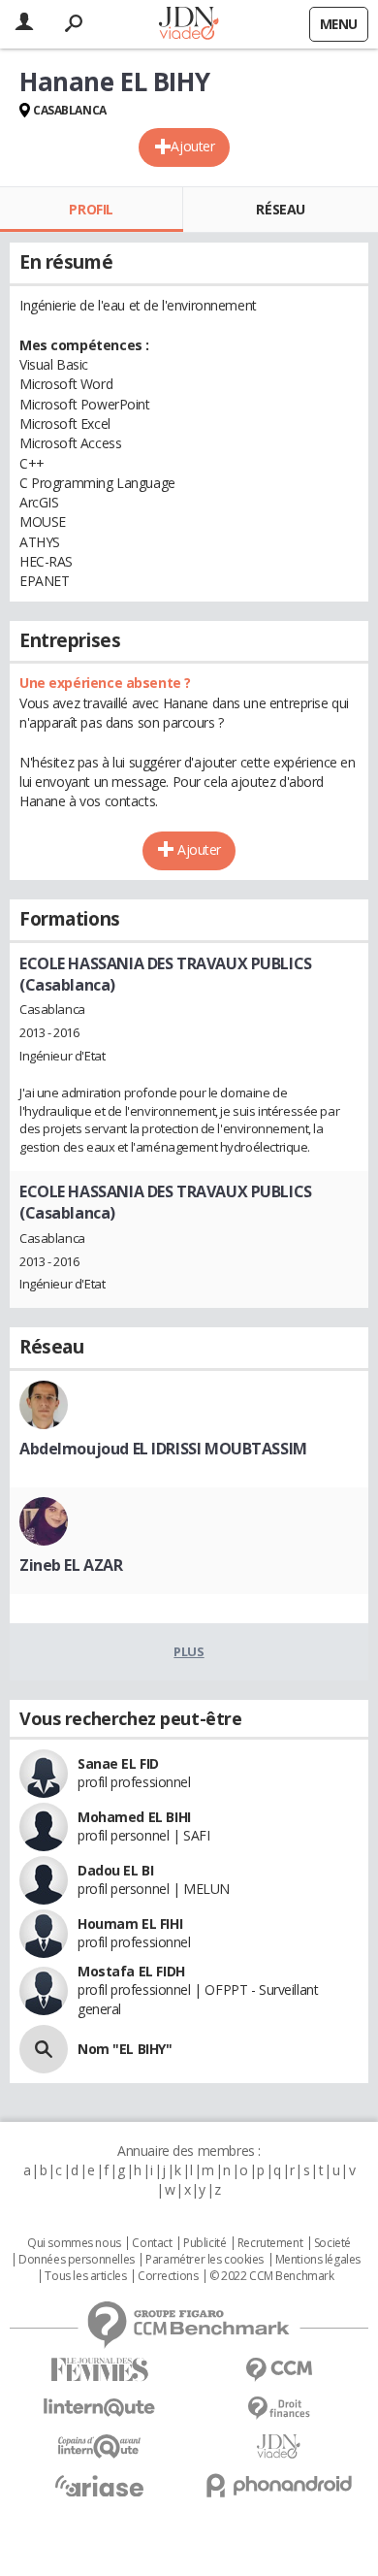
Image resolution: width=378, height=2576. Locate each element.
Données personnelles (77, 2260)
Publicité (205, 2243)
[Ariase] (99, 2486)
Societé (332, 2243)
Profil (91, 209)
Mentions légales (318, 2260)
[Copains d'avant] (99, 2446)
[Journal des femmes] (99, 2370)
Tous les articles (85, 2276)
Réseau (280, 209)
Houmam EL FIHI (130, 1924)
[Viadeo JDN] (279, 2446)
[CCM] (279, 2370)
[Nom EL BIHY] (44, 2049)
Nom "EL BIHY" (125, 2049)
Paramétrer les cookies (205, 2260)
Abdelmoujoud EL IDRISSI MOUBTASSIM (163, 1449)
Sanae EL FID (118, 1763)
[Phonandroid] (279, 2485)
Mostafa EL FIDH (131, 1971)
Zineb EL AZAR (71, 1565)
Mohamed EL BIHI (134, 1817)
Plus (189, 1651)
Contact (152, 2243)
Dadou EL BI (115, 1870)
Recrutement (270, 2243)
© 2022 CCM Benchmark (272, 2276)
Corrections (168, 2276)
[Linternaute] (99, 2408)
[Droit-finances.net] (279, 2409)
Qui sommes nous (74, 2243)
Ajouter (192, 146)
